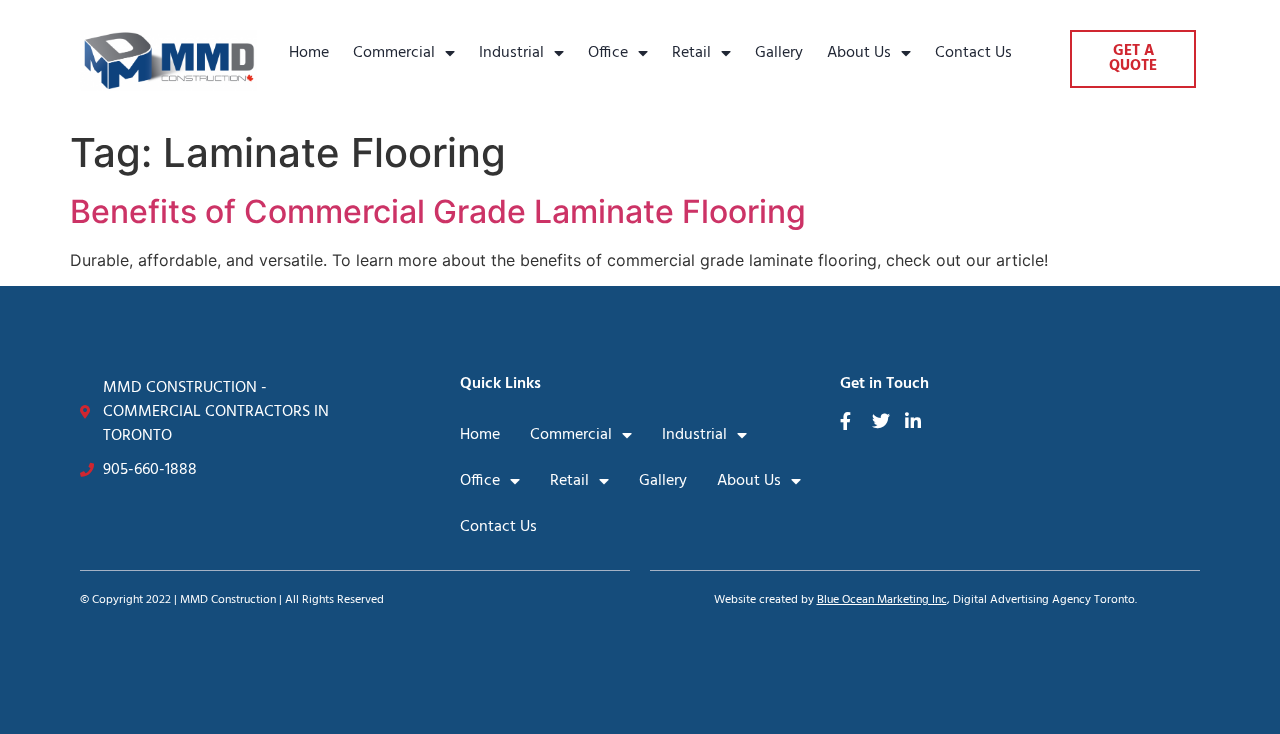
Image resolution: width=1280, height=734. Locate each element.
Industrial (511, 53)
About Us (859, 53)
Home (309, 53)
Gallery (779, 53)
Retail (691, 53)
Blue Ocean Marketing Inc (882, 600)
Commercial (394, 53)
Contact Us (973, 53)
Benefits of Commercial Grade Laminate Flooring (438, 211)
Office (608, 53)
